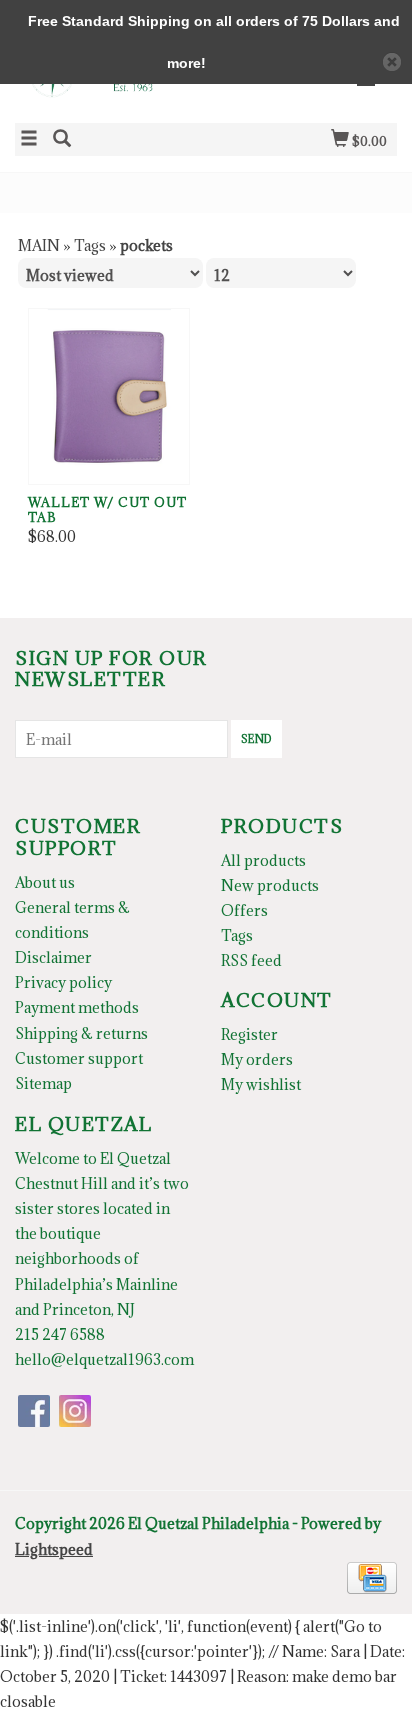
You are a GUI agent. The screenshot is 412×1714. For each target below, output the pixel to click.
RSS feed (251, 960)
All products (263, 860)
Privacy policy (63, 982)
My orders (257, 1059)
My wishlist (261, 1084)
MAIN (39, 245)
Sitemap (43, 1083)
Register (249, 1034)
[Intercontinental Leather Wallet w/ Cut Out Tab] (109, 396)
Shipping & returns (81, 1033)
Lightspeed (54, 1549)
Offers (244, 910)
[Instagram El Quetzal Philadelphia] (75, 1411)
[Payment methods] (372, 1575)
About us (45, 882)
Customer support (79, 1058)
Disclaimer (53, 957)
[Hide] (392, 62)
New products (270, 885)
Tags (90, 245)
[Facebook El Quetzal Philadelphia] (34, 1411)
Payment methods (77, 1007)
